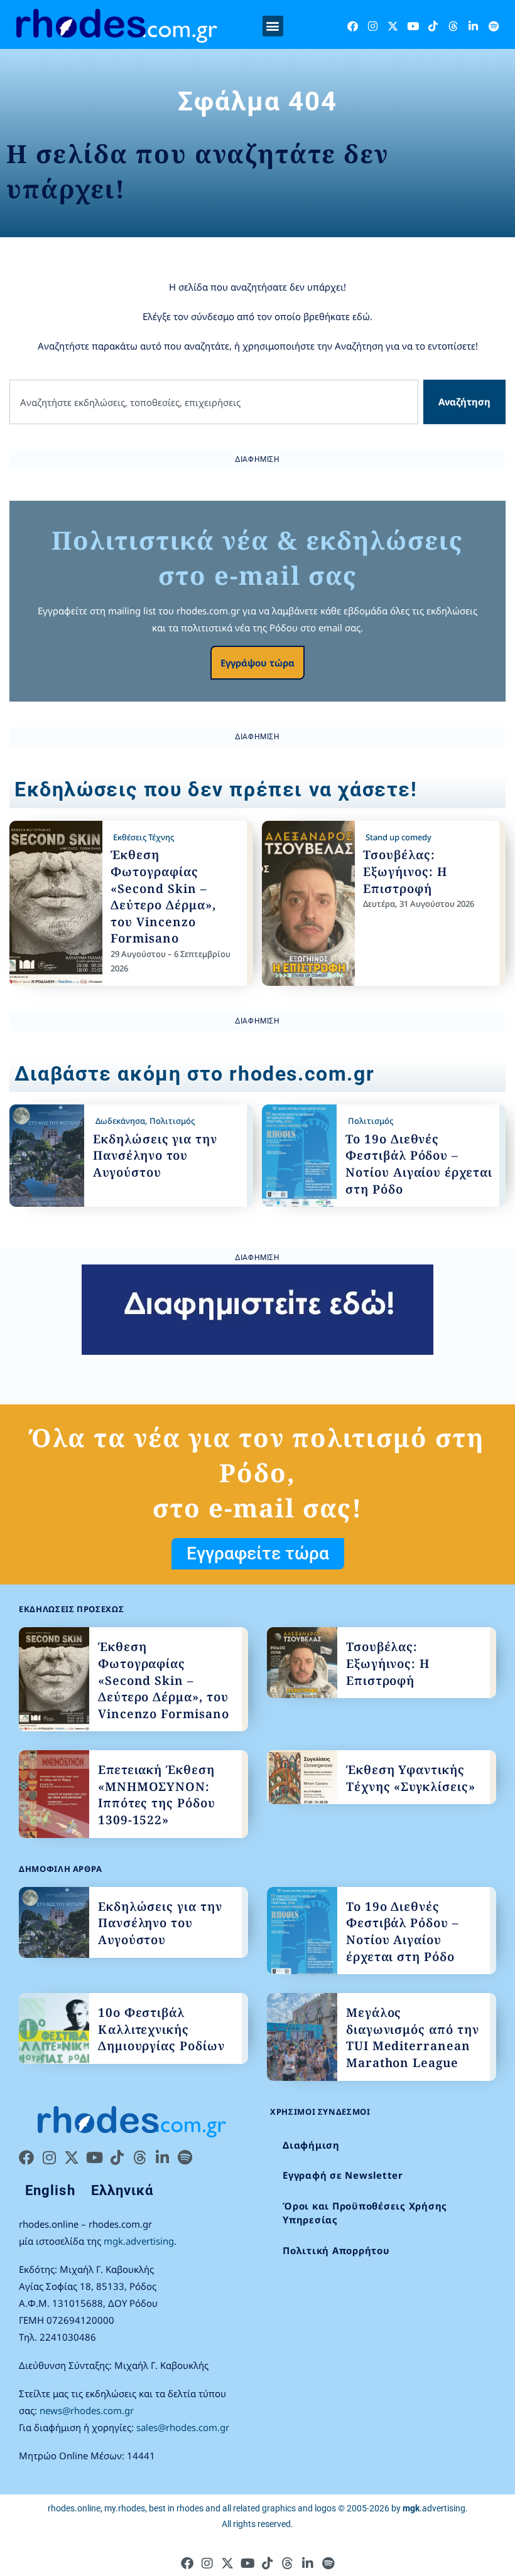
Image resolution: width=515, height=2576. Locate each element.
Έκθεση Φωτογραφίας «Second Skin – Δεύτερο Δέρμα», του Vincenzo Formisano (163, 896)
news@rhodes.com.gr (87, 2410)
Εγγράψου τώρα (257, 663)
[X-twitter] (393, 26)
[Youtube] (413, 26)
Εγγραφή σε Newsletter (343, 2175)
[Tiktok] (433, 26)
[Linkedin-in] (473, 26)
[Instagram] (373, 26)
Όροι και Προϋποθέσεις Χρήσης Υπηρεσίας (365, 2213)
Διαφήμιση (311, 2145)
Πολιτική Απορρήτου (336, 2250)
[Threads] (453, 26)
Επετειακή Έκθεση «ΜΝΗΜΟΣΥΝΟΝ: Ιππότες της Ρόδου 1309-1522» (157, 1795)
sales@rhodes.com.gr (183, 2427)
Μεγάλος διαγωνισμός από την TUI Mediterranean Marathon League (413, 2038)
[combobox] (214, 402)
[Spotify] (493, 26)
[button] (273, 26)
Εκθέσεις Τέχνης (144, 837)
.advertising (434, 2508)
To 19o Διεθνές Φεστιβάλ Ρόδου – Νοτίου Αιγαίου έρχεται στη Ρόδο (419, 1164)
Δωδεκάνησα (120, 1121)
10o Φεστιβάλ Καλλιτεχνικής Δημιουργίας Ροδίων (161, 2029)
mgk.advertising (139, 2241)
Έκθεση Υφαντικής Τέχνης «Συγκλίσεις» (411, 1778)
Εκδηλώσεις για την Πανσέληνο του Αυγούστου (155, 1156)
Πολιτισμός (172, 1121)
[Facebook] (353, 26)
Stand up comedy (398, 837)
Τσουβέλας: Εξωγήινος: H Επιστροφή (405, 871)
